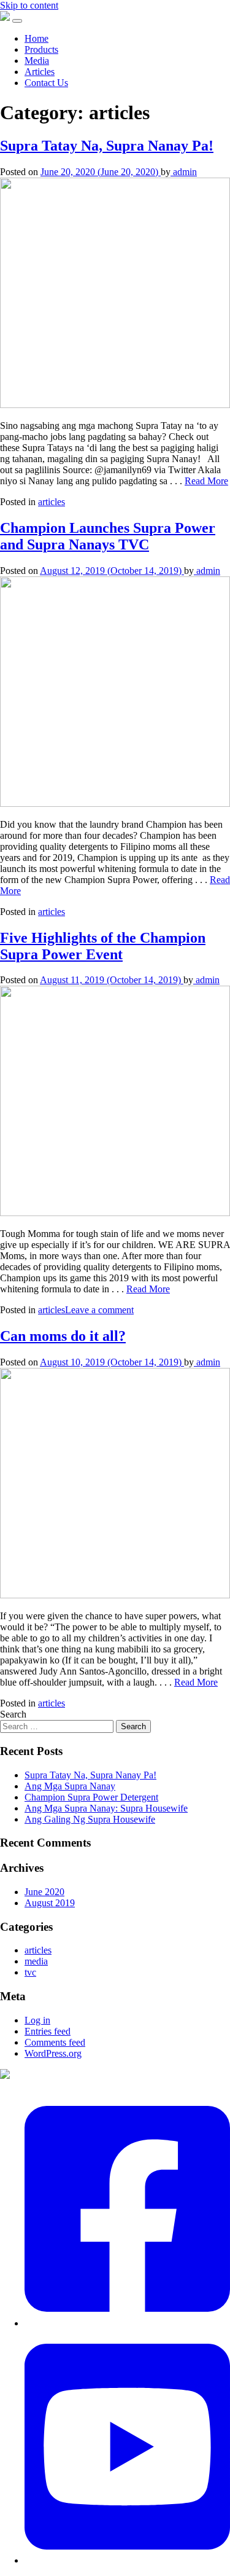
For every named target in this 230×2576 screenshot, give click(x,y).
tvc (30, 1972)
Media (37, 61)
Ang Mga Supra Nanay (70, 1786)
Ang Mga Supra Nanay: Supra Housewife (106, 1808)
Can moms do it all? (63, 1336)
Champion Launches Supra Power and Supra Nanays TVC (108, 536)
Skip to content (29, 5)
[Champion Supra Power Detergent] (5, 18)
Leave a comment (99, 1310)
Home (36, 38)
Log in (37, 2020)
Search (13, 1714)
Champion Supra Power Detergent (91, 1797)
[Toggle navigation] (17, 21)
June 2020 (44, 1892)
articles (52, 502)
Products (41, 49)
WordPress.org (53, 2053)
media (36, 1961)
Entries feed (48, 2031)
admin (184, 172)
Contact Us (46, 83)
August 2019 (50, 1903)
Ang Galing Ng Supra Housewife (90, 1819)
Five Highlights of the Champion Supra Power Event (103, 946)
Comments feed (55, 2042)
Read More (206, 481)
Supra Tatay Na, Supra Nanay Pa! (107, 146)
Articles (40, 72)
